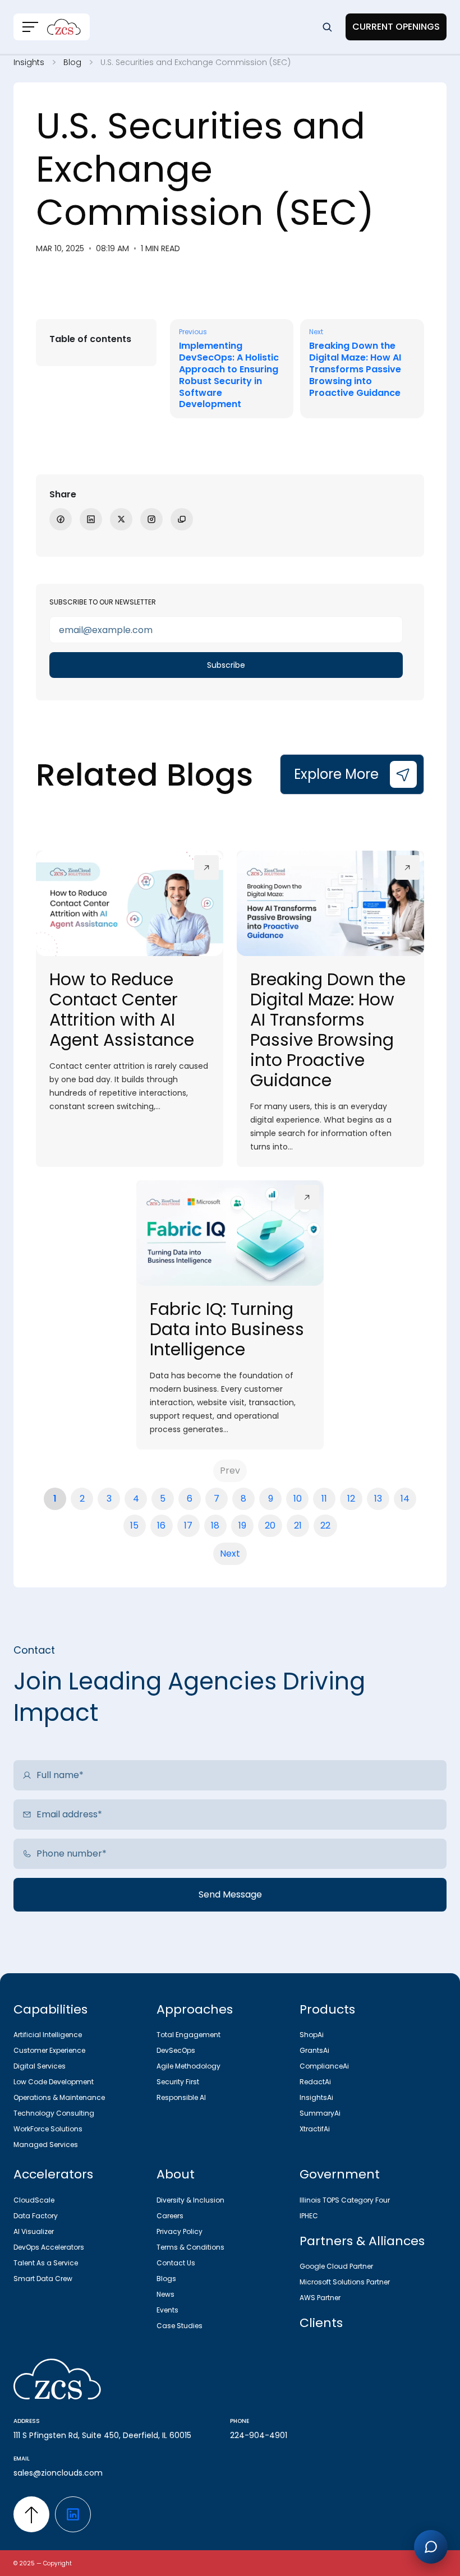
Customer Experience (49, 2051)
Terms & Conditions (190, 2247)
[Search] (327, 27)
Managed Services (46, 2145)
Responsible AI (181, 2098)
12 (351, 1499)
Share (63, 494)
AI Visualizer (34, 2232)
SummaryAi (320, 2113)
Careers (170, 2216)
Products (327, 2009)
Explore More (336, 774)
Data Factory (36, 2216)
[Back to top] (31, 2514)
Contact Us (176, 2263)
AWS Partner (320, 2298)
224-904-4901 (259, 2435)
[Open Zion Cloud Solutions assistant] (431, 2547)
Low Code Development (54, 2082)
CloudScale (34, 2200)
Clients (321, 2323)
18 (215, 1525)
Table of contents (90, 339)
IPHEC (309, 2216)
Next (230, 1554)
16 (161, 1525)
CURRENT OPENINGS (396, 27)
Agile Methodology (188, 2066)
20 (270, 1525)
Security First (178, 2082)
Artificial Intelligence (48, 2035)
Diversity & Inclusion (190, 2200)
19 (242, 1525)
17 (188, 1525)
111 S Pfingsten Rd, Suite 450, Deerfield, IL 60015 (102, 2435)
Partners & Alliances (362, 2241)
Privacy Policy (180, 2232)
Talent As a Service (46, 2263)
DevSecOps (176, 2051)
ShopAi (312, 2035)
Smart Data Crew (43, 2279)
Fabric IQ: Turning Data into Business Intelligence (227, 1329)
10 (298, 1499)
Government (340, 2174)
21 (298, 1525)
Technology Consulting (54, 2113)
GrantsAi (314, 2051)
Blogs (166, 2279)
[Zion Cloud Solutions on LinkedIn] (73, 2514)
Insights (29, 62)
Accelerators (53, 2174)
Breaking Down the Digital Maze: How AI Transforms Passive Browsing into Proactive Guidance (328, 1030)
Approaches (195, 2009)
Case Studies (180, 2326)
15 (134, 1525)
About (176, 2174)
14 (405, 1499)
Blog (72, 62)
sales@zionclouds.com (58, 2473)
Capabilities (50, 2009)
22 (325, 1525)
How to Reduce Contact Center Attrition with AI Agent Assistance (122, 1010)
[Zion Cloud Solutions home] (230, 2381)
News (165, 2295)
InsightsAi (316, 2098)
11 (324, 1499)
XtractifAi (315, 2129)
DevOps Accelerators (49, 2247)
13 (378, 1499)
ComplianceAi (324, 2066)
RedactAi (315, 2082)
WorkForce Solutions (48, 2129)
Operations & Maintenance (59, 2098)
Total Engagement (188, 2035)
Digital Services (40, 2066)
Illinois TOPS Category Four (345, 2200)
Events (167, 2310)
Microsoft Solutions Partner (345, 2282)
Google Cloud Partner (336, 2266)
